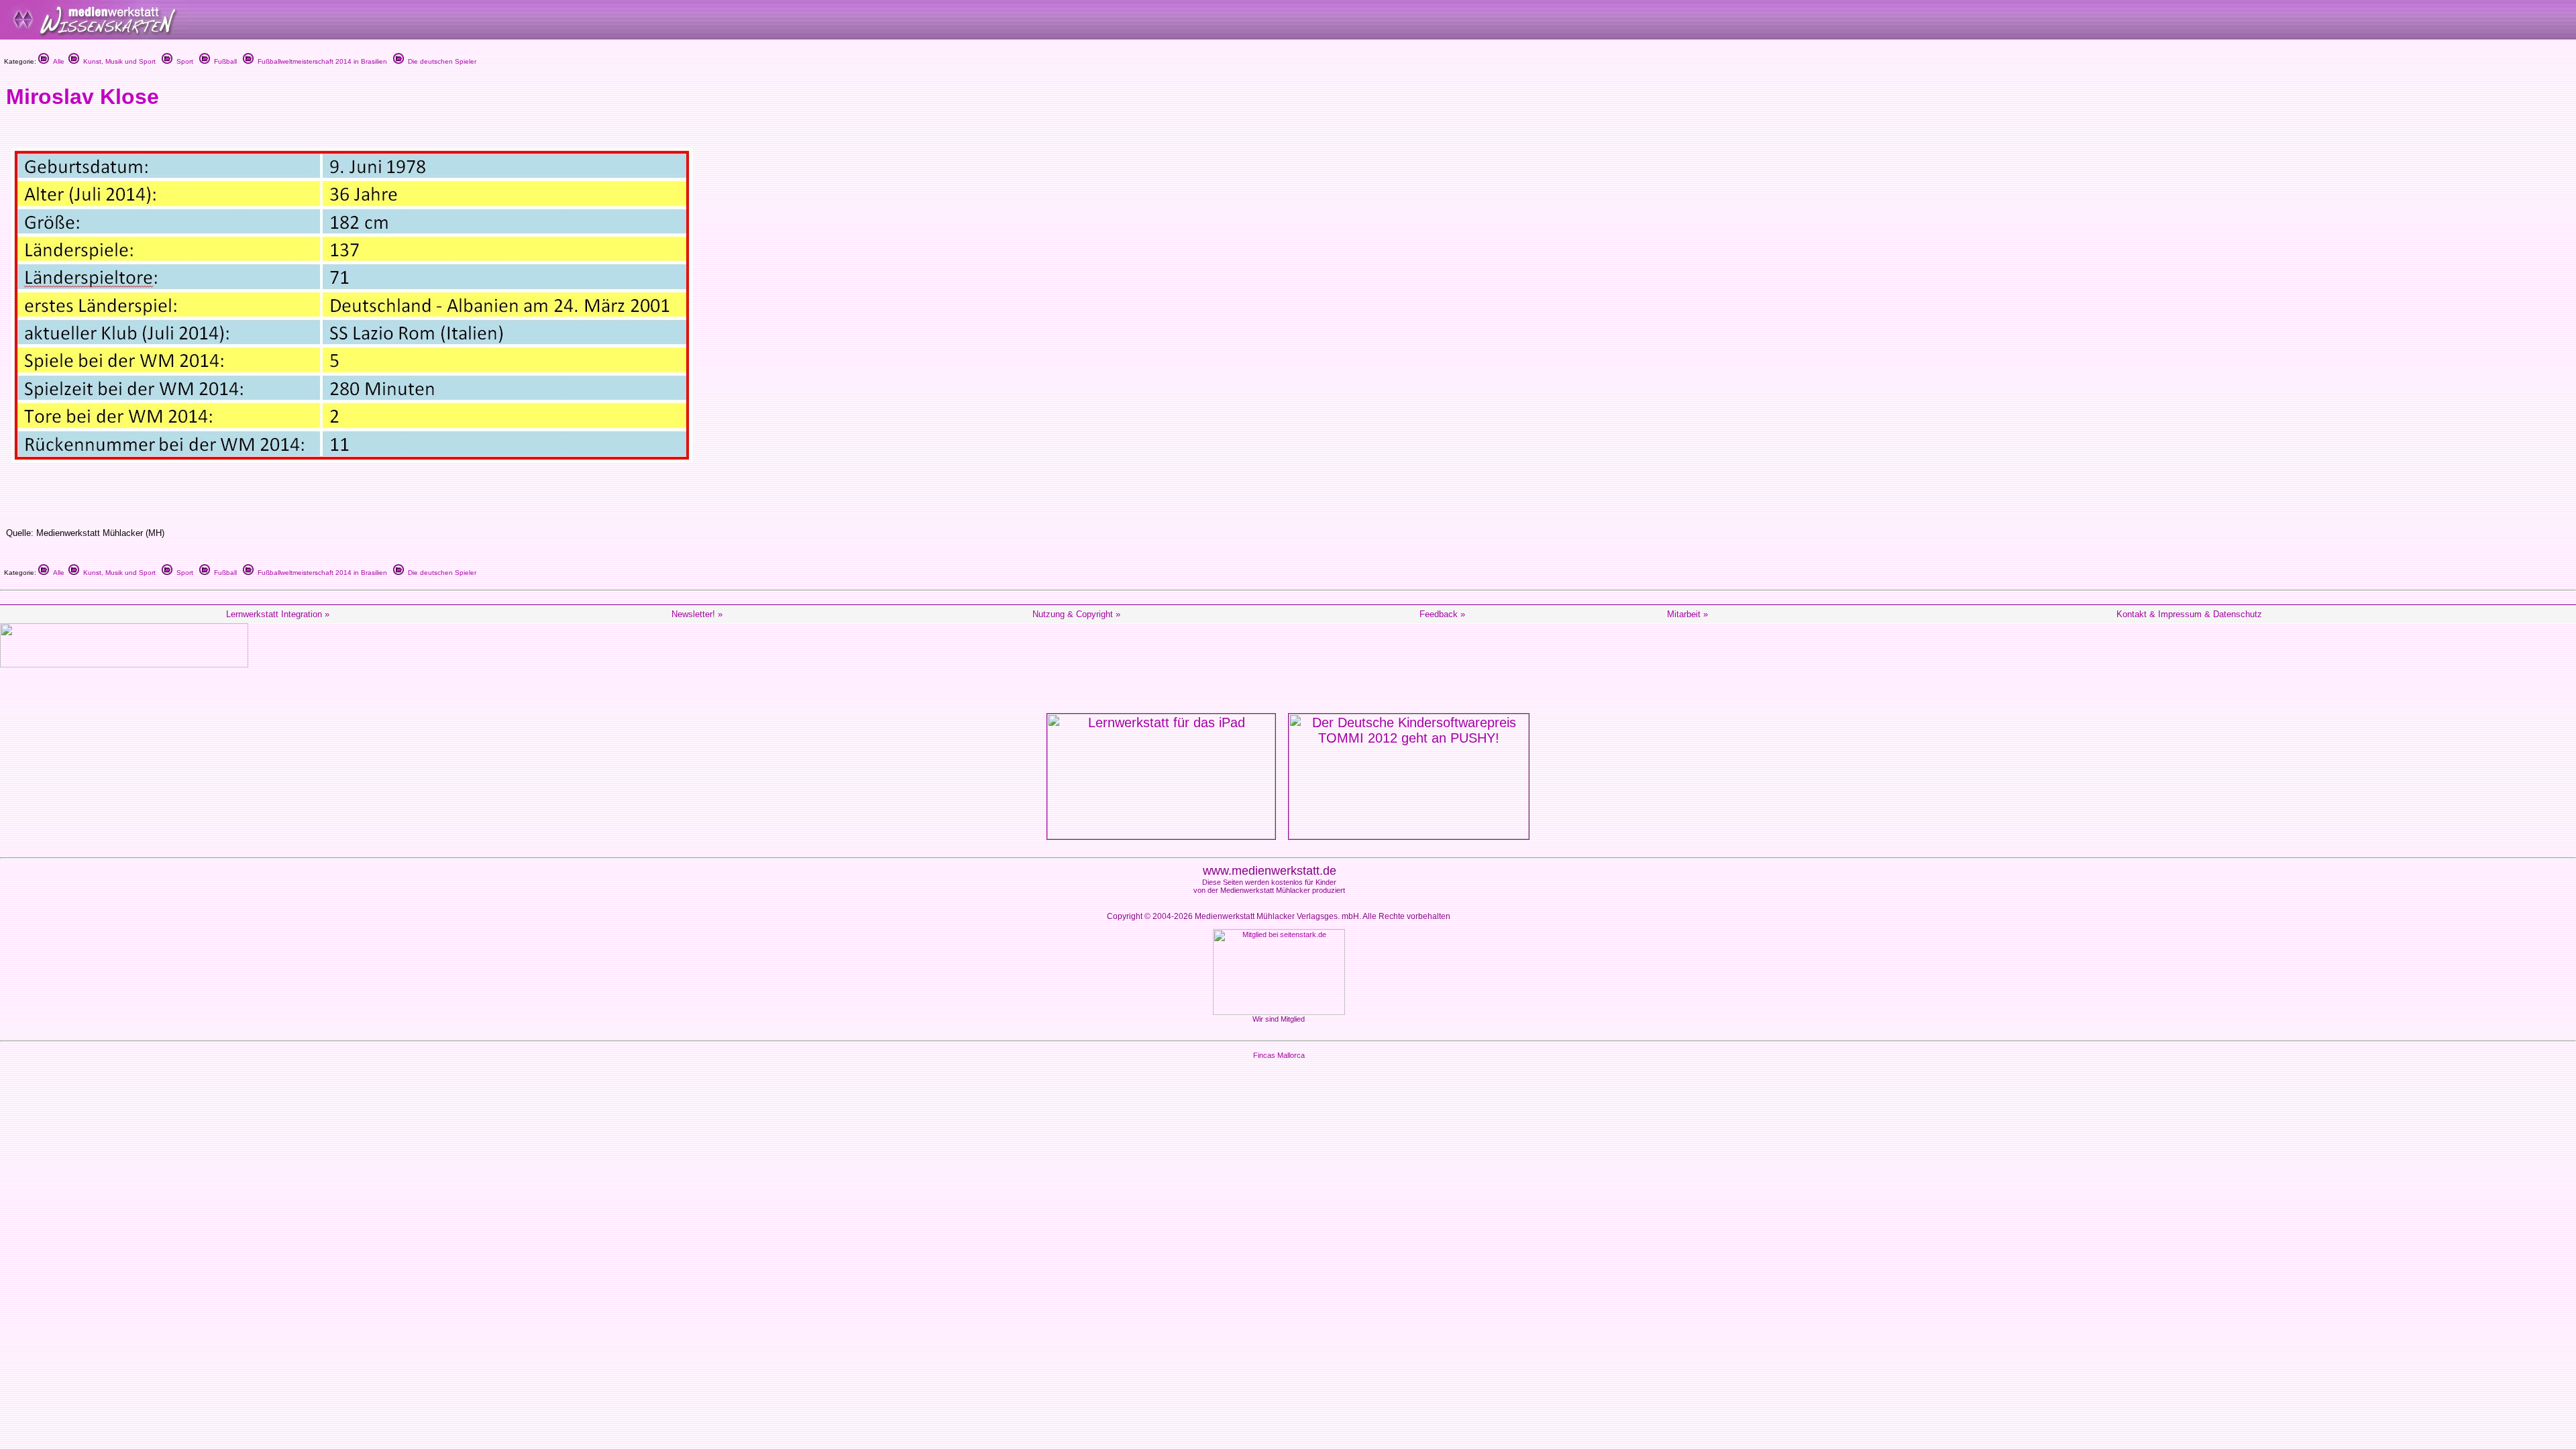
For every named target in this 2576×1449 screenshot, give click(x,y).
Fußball (223, 61)
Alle (57, 61)
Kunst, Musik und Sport (117, 61)
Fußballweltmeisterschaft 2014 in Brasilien (320, 61)
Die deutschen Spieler (440, 61)
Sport (183, 61)
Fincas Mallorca (1279, 1055)
